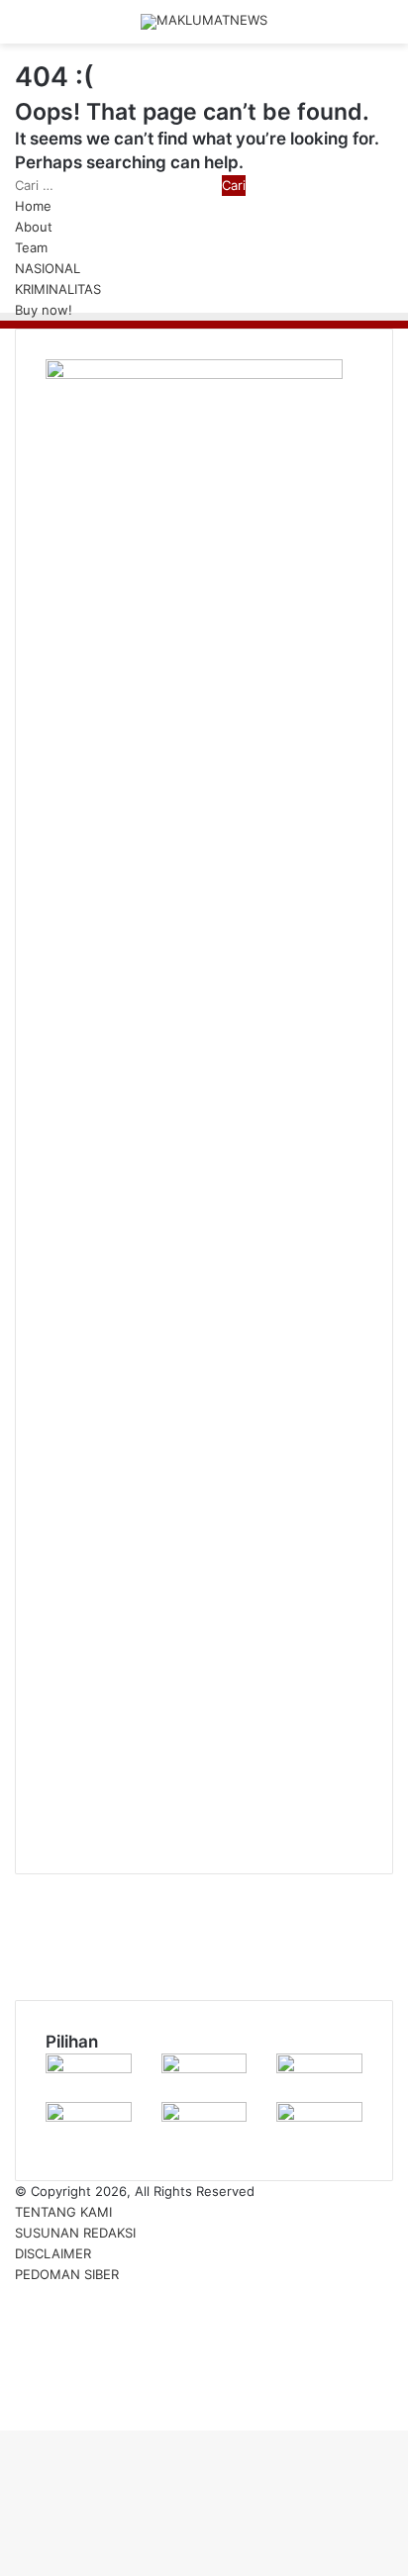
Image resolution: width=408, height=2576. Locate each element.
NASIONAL (48, 268)
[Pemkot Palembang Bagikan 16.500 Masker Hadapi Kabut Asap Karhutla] (319, 2117)
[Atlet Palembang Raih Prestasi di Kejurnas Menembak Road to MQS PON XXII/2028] (319, 2068)
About (34, 227)
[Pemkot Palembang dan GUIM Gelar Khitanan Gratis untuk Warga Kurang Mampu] (89, 2068)
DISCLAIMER (53, 2253)
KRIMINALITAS (58, 289)
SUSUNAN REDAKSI (75, 2233)
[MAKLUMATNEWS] (204, 22)
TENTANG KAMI (63, 2212)
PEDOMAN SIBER (67, 2274)
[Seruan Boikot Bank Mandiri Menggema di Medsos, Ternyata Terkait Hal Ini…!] (89, 2117)
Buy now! (44, 310)
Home (33, 206)
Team (31, 247)
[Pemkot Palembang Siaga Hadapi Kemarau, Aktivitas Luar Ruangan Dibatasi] (204, 2068)
